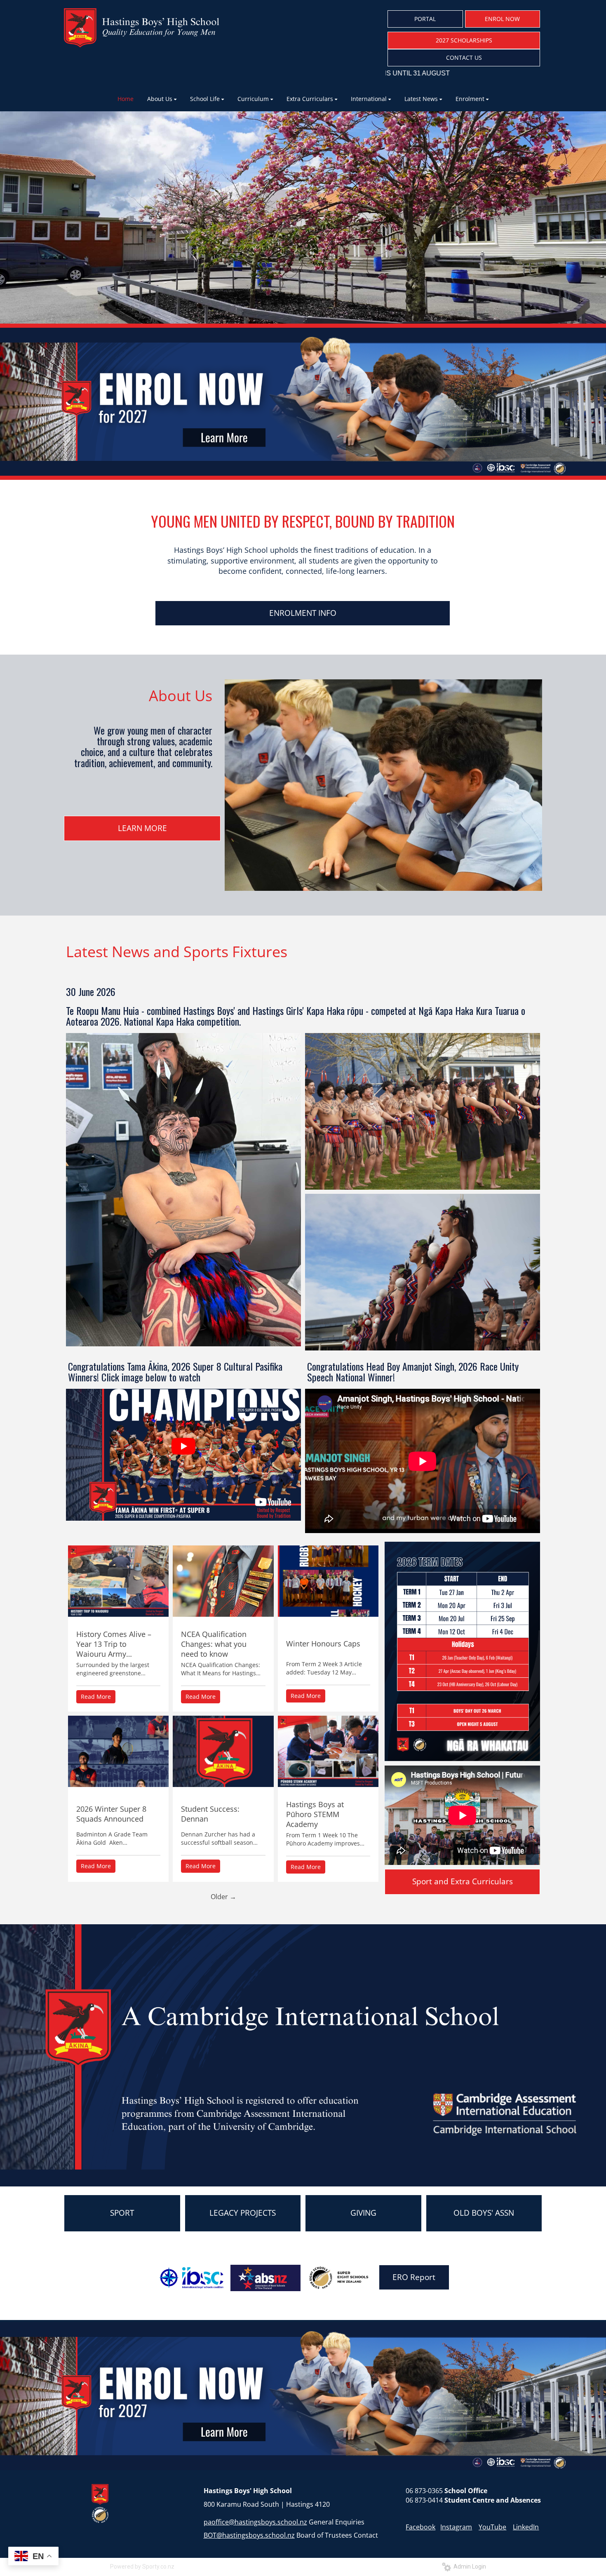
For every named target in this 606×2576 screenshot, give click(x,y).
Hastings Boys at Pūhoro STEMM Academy (315, 1814)
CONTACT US (464, 58)
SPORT (122, 2213)
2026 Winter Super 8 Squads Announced (111, 1814)
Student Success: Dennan (210, 1814)
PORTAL (425, 19)
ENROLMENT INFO (303, 613)
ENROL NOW (502, 19)
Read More (96, 1697)
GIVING (363, 2213)
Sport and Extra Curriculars (463, 1881)
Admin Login (469, 2567)
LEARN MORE (142, 828)
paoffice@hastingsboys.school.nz (255, 2522)
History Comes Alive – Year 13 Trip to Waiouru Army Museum (114, 1644)
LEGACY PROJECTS (243, 2213)
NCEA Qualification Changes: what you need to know (214, 1644)
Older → (223, 1897)
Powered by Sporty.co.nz (142, 2567)
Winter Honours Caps (323, 1644)
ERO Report (414, 2277)
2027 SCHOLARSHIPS (464, 40)
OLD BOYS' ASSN (484, 2213)
